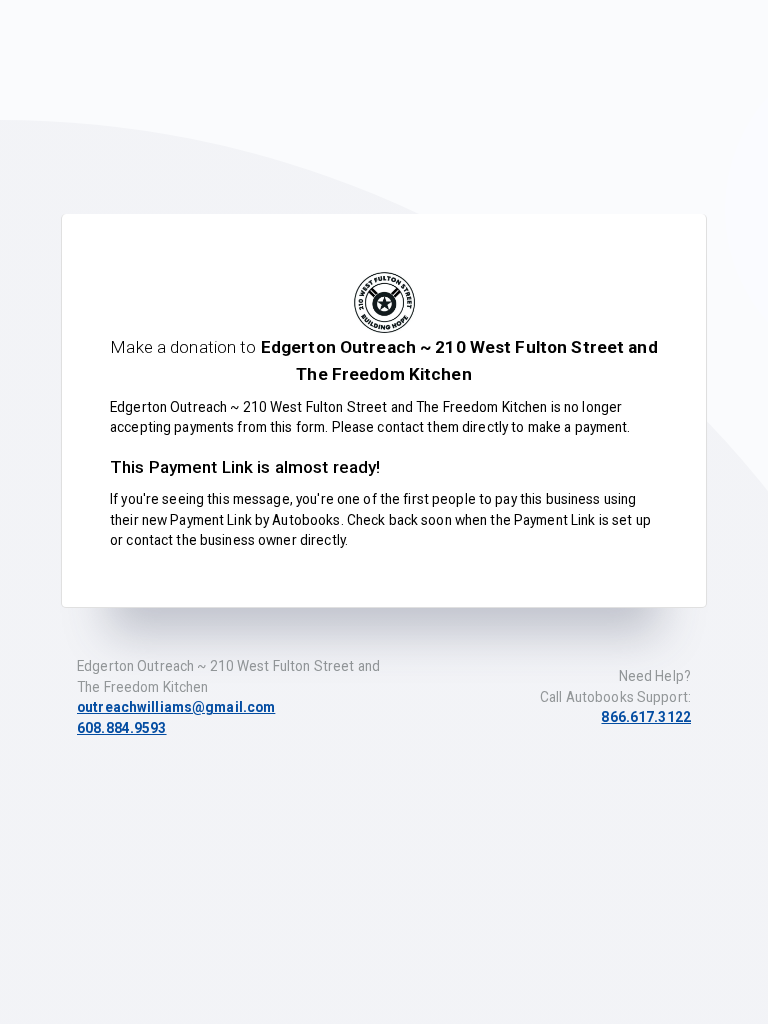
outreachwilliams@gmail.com (176, 707)
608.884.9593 (122, 728)
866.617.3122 (646, 717)
